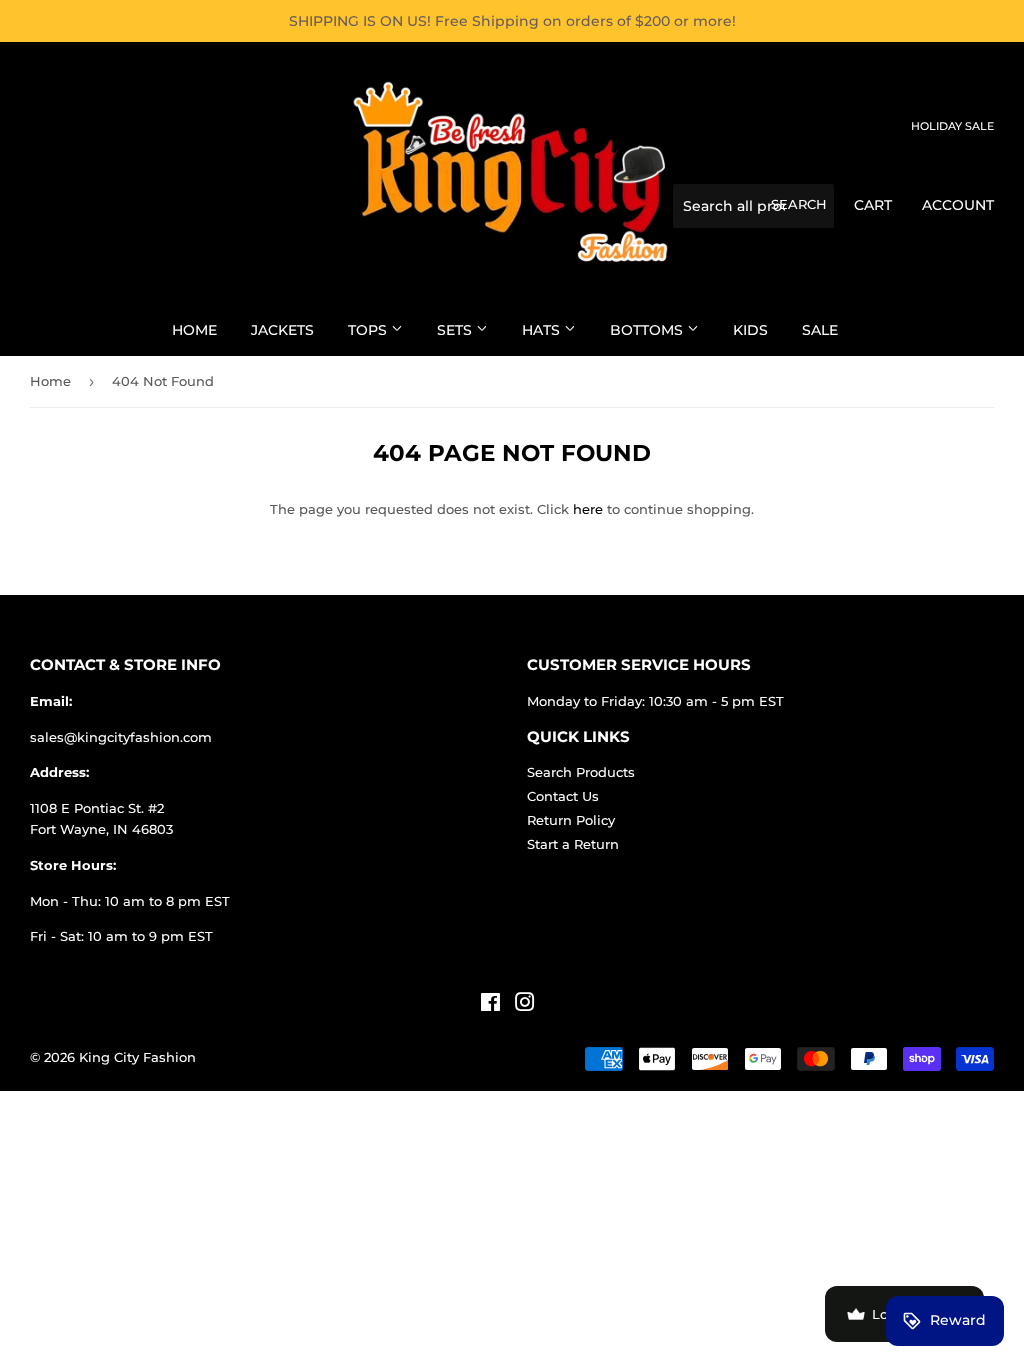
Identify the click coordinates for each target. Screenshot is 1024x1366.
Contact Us (563, 796)
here (588, 509)
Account (958, 205)
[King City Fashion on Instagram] (525, 1005)
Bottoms (648, 330)
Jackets (282, 330)
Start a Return (573, 844)
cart (873, 205)
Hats (543, 330)
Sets (456, 330)
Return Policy (571, 820)
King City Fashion (137, 1057)
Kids (750, 330)
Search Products (581, 772)
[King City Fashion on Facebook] (490, 1005)
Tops (369, 330)
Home (194, 330)
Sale (820, 330)
